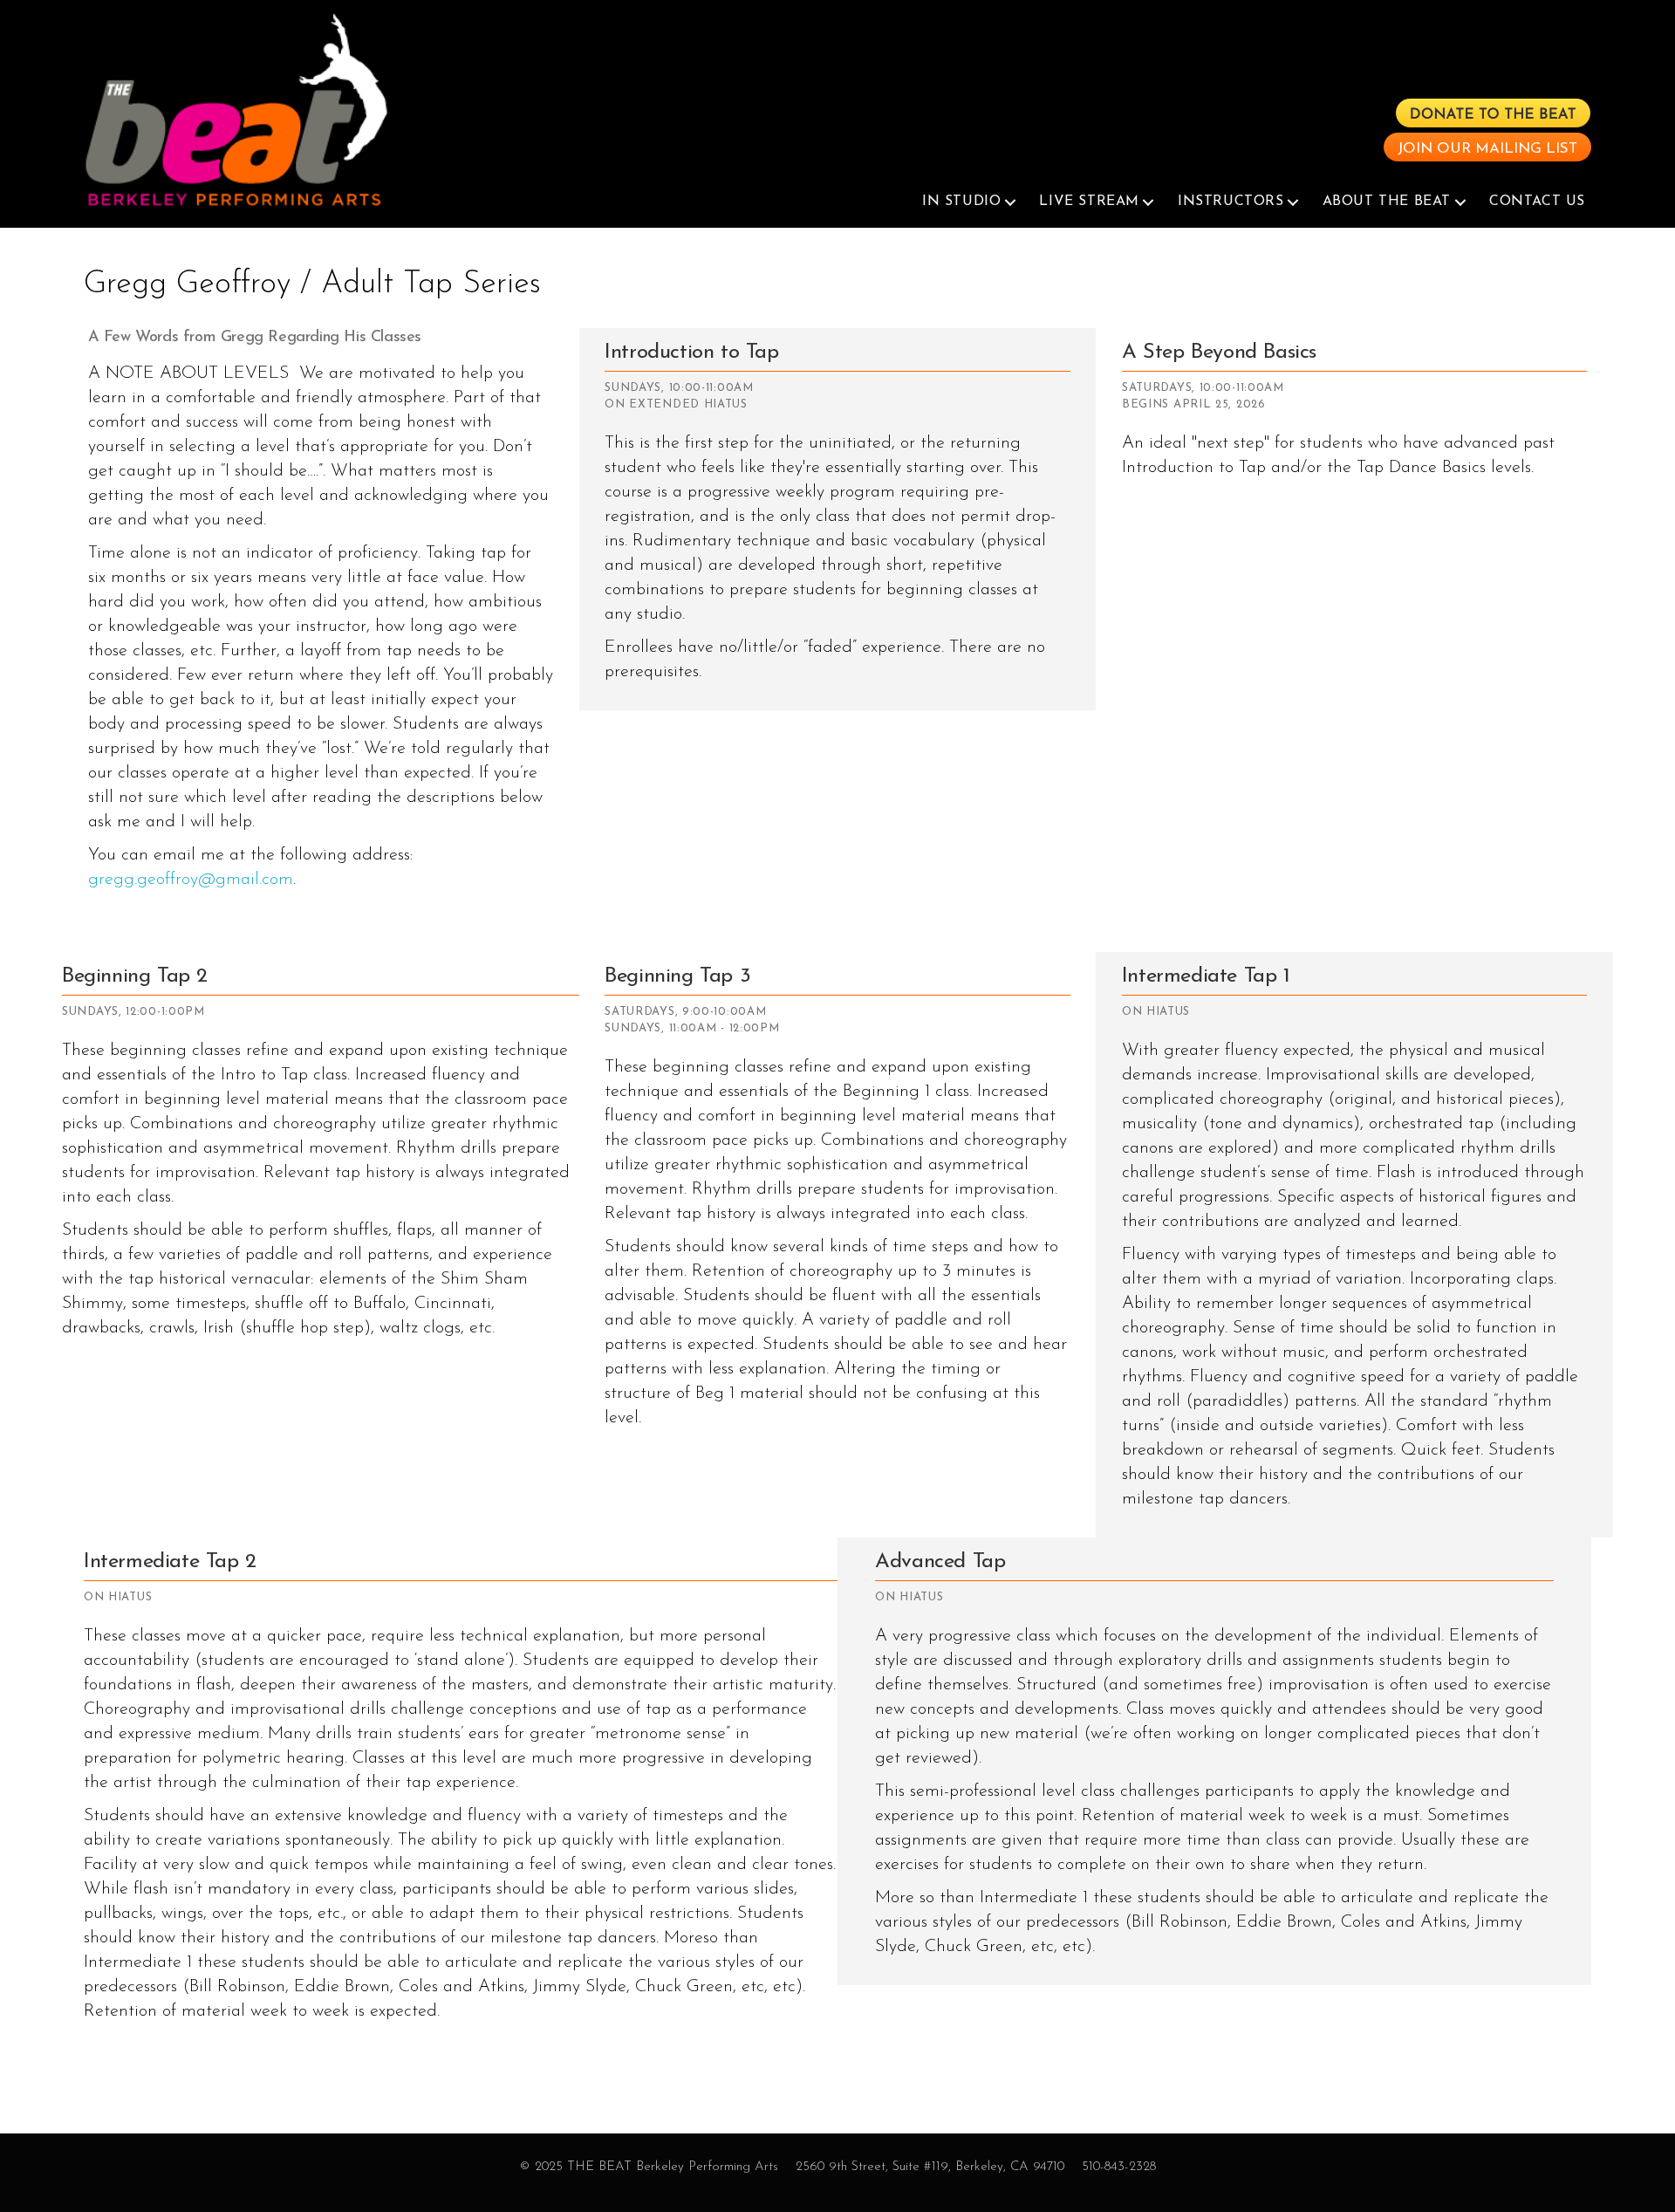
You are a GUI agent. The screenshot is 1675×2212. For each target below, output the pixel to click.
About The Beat (1387, 202)
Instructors (1231, 202)
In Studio (961, 202)
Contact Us (1537, 202)
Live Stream (1089, 202)
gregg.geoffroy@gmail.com (191, 880)
